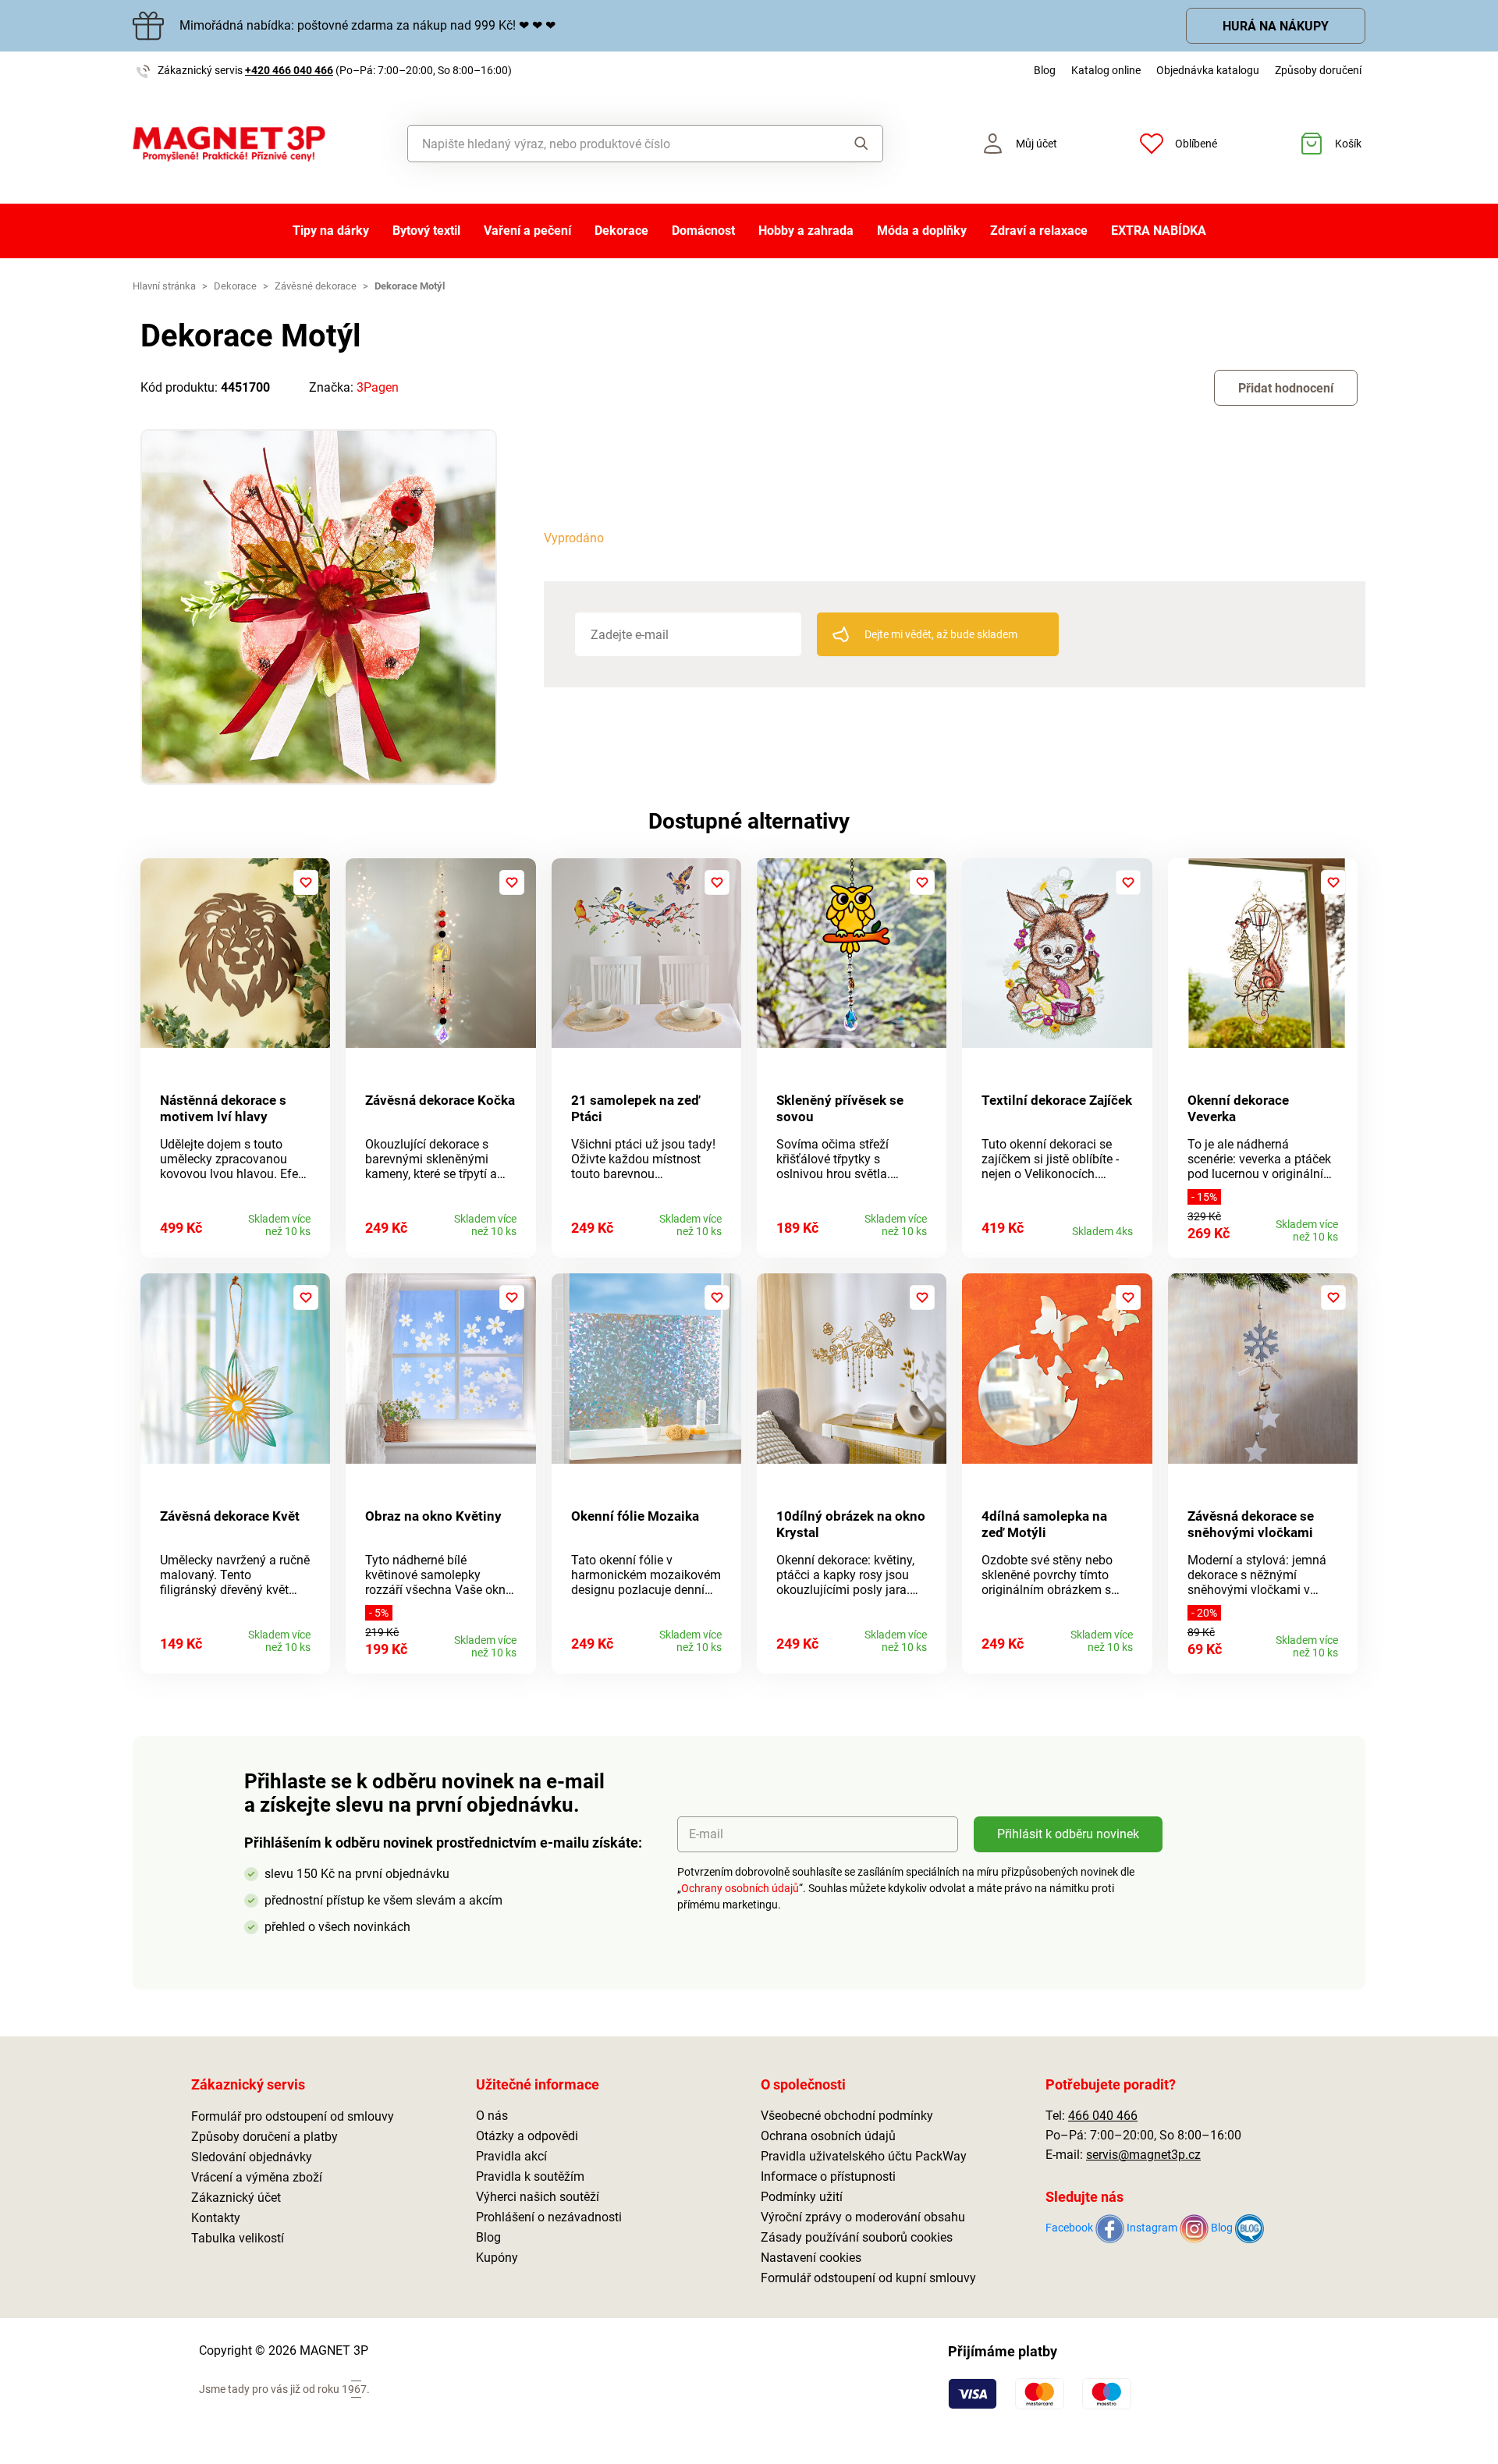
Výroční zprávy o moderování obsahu (863, 2217)
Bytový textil (426, 231)
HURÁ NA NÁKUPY (1276, 26)
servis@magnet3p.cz (1143, 2155)
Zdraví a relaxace (1039, 231)
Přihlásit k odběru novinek (1068, 1834)
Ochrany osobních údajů (740, 1888)
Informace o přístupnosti (828, 2176)
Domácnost (703, 231)
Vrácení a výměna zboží (257, 2177)
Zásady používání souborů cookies (857, 2237)
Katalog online (1106, 70)
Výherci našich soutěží (538, 2197)
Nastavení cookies (811, 2258)
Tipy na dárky (331, 231)
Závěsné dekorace (316, 286)
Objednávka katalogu (1208, 70)
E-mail (706, 1834)
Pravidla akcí (511, 2156)
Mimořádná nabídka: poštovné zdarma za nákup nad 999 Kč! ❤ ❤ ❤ (367, 25)
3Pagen (378, 387)
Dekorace (621, 231)
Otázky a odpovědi (527, 2136)
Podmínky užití (802, 2197)
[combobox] (610, 144)
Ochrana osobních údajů (828, 2136)
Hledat (846, 144)
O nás (492, 2116)
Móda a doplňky (922, 231)
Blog (1045, 70)
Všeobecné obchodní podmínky (847, 2116)
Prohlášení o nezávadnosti (549, 2217)
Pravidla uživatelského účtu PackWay (864, 2156)
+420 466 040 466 (289, 70)
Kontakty (216, 2218)
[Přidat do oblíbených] (306, 882)
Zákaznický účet (236, 2198)
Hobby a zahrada (806, 231)
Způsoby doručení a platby (264, 2137)
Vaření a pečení (527, 231)
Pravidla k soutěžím (530, 2176)
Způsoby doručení (1318, 70)
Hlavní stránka (164, 286)
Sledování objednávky (252, 2157)
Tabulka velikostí (238, 2238)
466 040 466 (1103, 2116)
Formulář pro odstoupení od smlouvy (293, 2116)
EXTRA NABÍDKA (1159, 231)
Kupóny (497, 2258)
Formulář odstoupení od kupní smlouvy (868, 2278)
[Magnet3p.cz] (229, 144)
